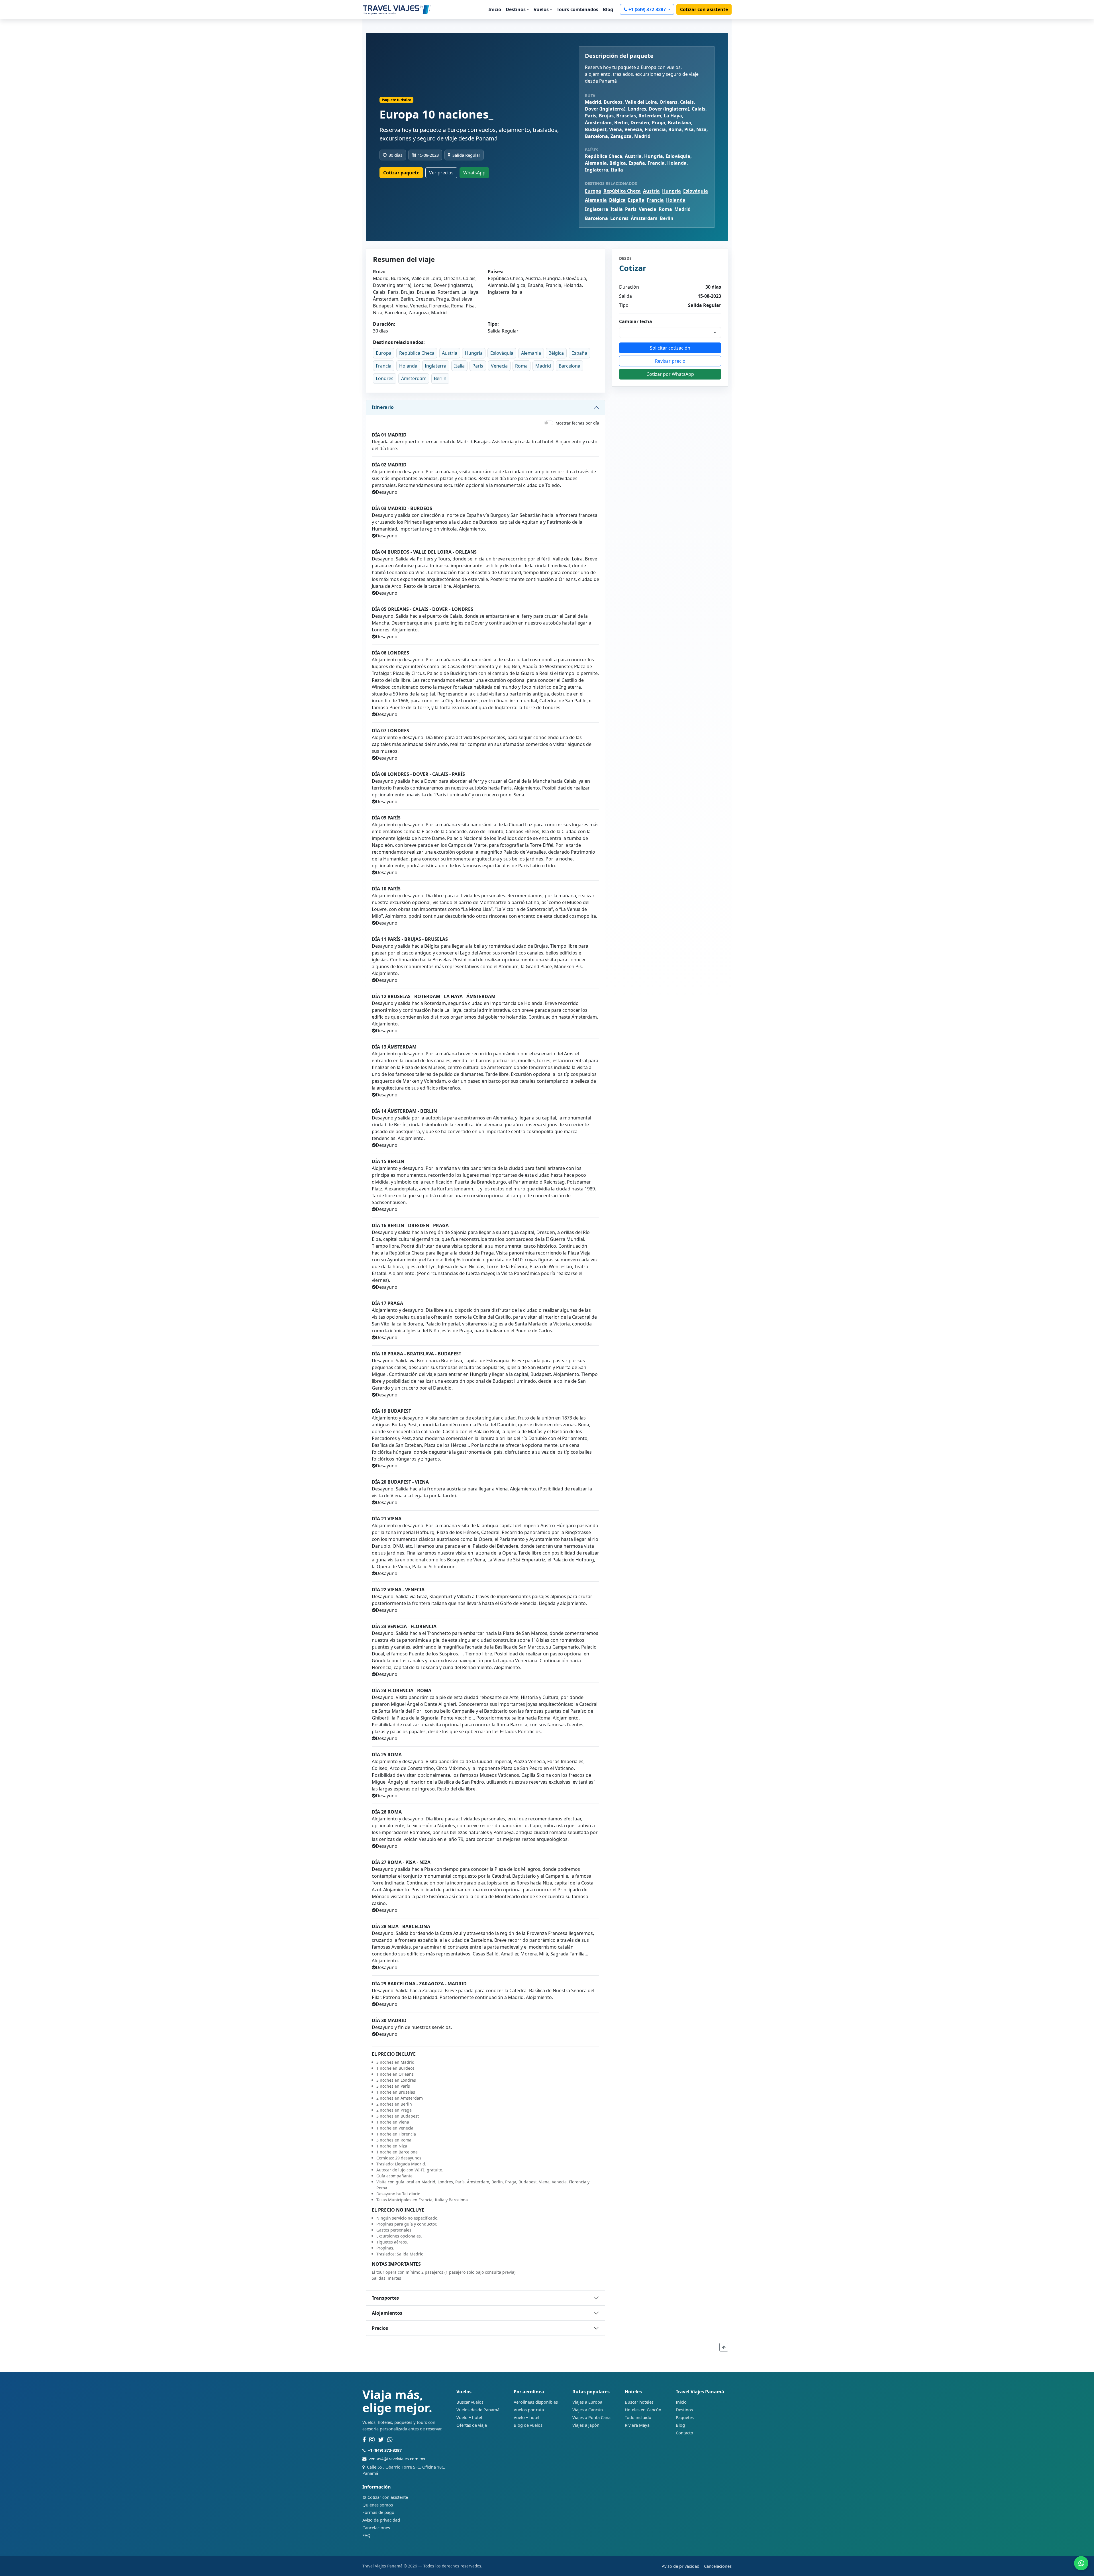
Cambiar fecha (636, 321)
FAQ (367, 2535)
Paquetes (685, 2417)
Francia (655, 200)
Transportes (385, 2298)
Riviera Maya (637, 2425)
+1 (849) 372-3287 (648, 9)
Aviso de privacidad (381, 2520)
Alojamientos (387, 2313)
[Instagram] (372, 2440)
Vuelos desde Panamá (478, 2410)
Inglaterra (597, 209)
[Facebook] (364, 2440)
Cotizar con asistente (704, 9)
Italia (617, 209)
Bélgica (617, 200)
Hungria (671, 191)
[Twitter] (381, 2440)
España (636, 200)
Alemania (596, 200)
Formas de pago (378, 2512)
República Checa (622, 191)
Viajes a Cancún (588, 2410)
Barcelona (596, 218)
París (631, 209)
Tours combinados (577, 9)
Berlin (667, 218)
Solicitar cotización (670, 348)
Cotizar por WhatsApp (670, 374)
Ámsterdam (644, 218)
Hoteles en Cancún (643, 2410)
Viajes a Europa (587, 2402)
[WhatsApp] (390, 2440)
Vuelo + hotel (469, 2417)
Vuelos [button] (541, 9)
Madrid (682, 209)
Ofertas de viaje (472, 2425)
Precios (380, 2328)
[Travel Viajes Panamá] (397, 9)
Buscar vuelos (470, 2402)
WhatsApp (474, 173)
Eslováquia (696, 191)
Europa (593, 191)
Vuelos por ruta (529, 2410)
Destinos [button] (516, 9)
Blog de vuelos (528, 2425)
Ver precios (441, 173)
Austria (651, 191)
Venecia (648, 209)
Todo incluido (638, 2417)
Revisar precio (670, 361)
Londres (619, 218)
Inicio (495, 9)
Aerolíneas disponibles (536, 2402)
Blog (608, 9)
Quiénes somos (378, 2505)
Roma (665, 209)
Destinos (684, 2410)
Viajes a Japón (586, 2425)
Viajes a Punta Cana (591, 2417)
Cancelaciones (376, 2528)
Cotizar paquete (401, 173)
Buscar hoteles (639, 2402)
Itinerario (383, 407)
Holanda (676, 200)
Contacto (684, 2433)
